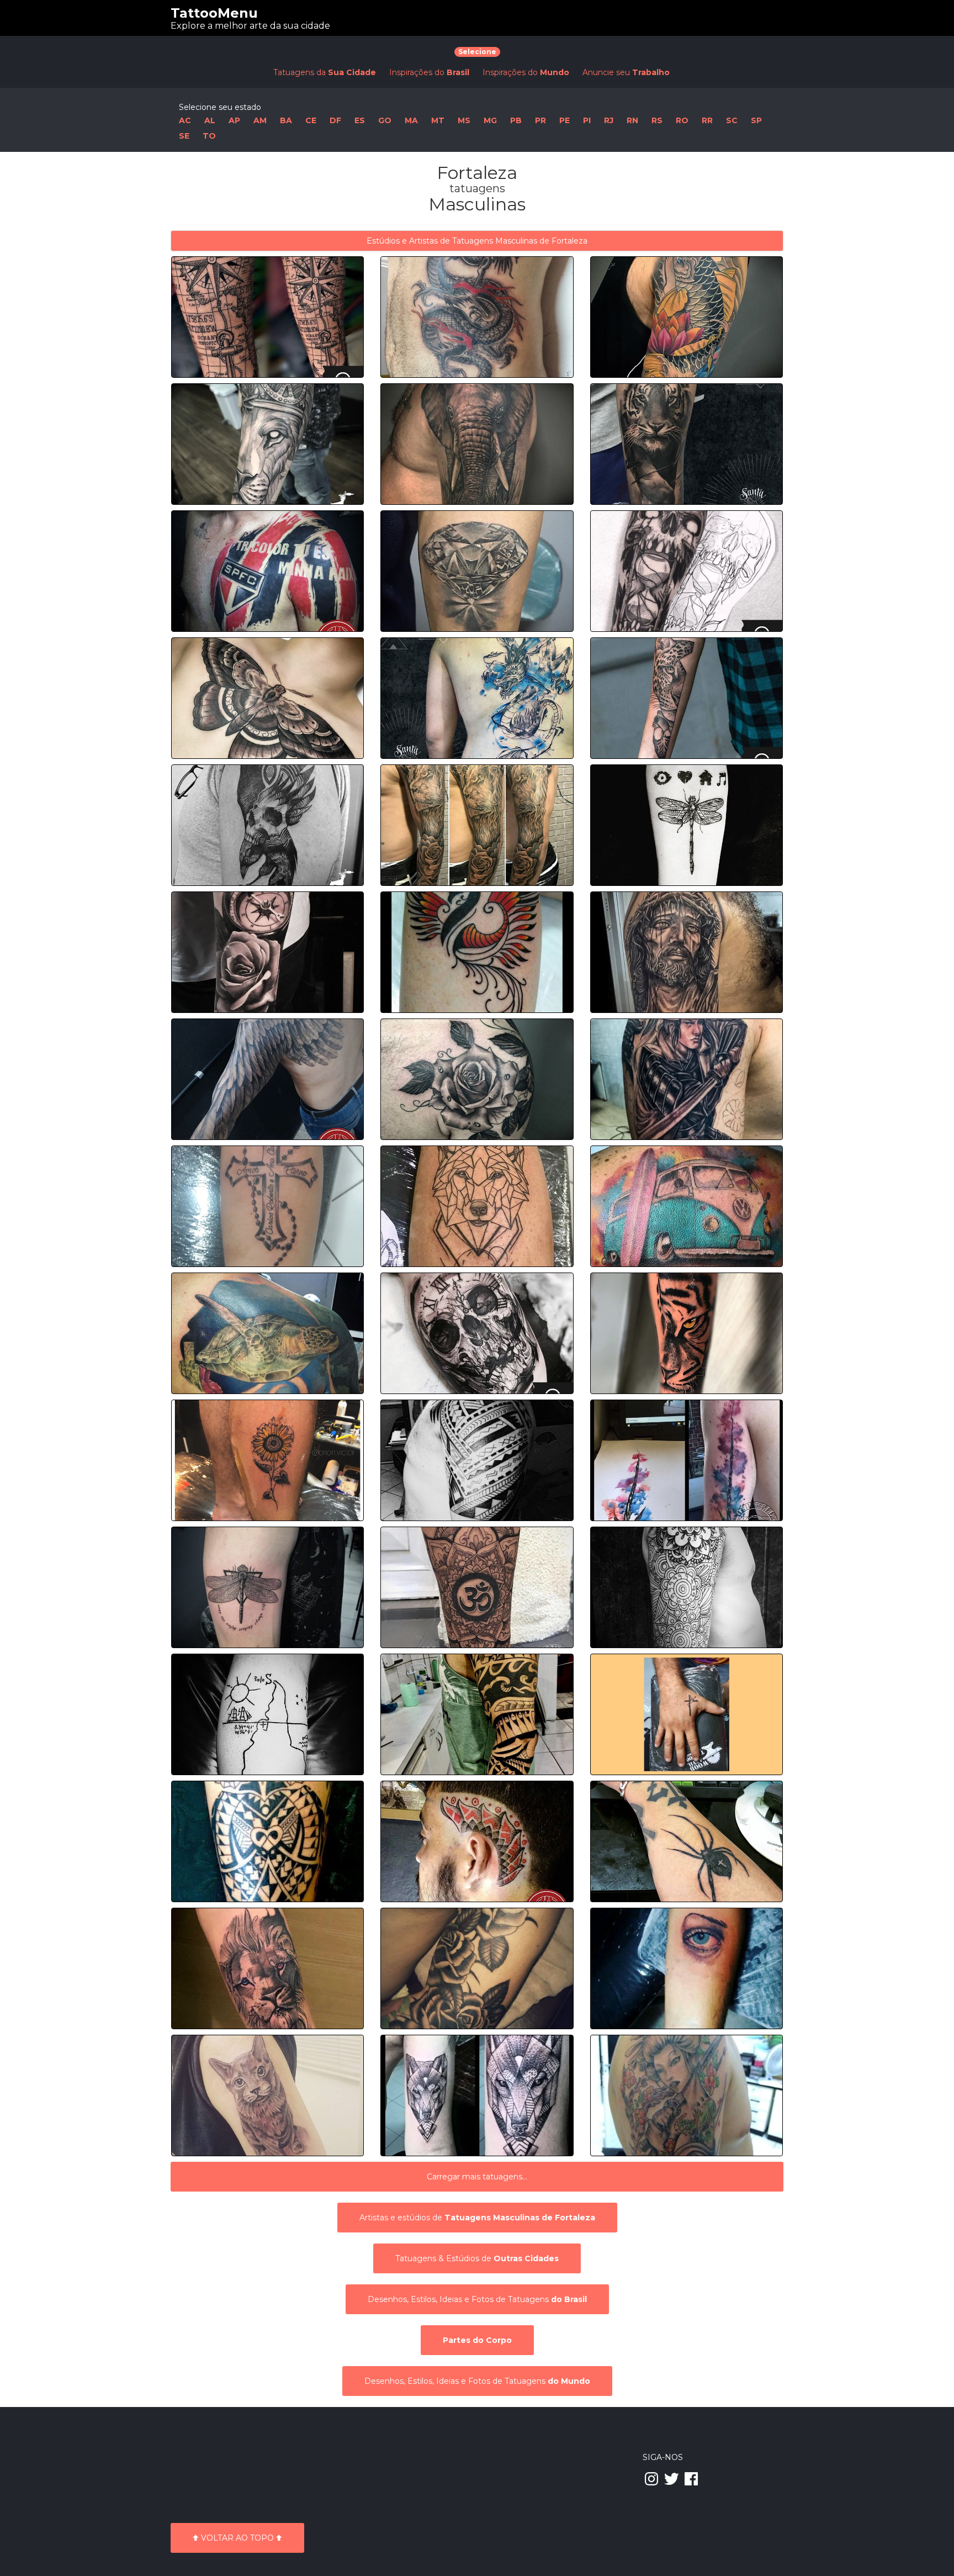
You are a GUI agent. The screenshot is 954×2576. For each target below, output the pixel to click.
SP (756, 120)
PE (565, 120)
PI (587, 120)
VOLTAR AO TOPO (237, 2538)
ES (360, 120)
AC (185, 120)
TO (209, 136)
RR (707, 120)
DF (335, 120)
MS (464, 120)
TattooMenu (214, 13)
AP (234, 120)
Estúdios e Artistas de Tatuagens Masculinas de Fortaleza (477, 241)
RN (632, 120)
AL (210, 120)
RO (682, 120)
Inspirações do (429, 72)
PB (516, 120)
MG (490, 120)
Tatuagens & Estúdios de (477, 2258)
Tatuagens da (325, 72)
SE (184, 136)
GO (385, 120)
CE (311, 120)
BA (286, 120)
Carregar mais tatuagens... (477, 2177)
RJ (609, 120)
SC (732, 120)
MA (411, 120)
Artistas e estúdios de (477, 2218)
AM (260, 120)
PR (540, 120)
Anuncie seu (626, 72)
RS (657, 120)
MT (438, 120)
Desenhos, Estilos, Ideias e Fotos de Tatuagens (477, 2299)
